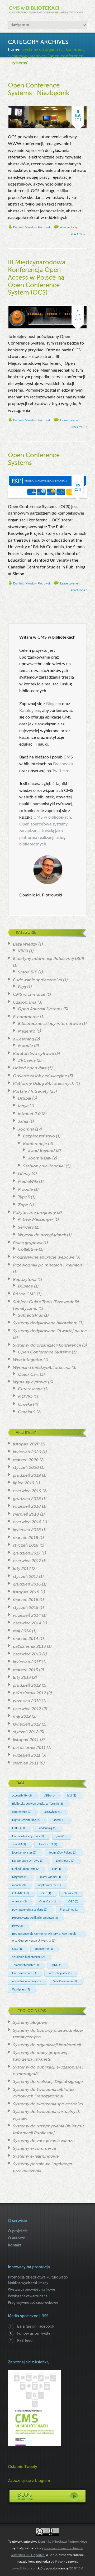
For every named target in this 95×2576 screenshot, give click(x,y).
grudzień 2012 (27, 1685)
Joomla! (26, 1129)
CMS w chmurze (29, 994)
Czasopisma (25, 1002)
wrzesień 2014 (27, 1615)
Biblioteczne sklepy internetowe (49, 1024)
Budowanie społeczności (37, 980)
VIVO (23, 951)
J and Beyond (41, 1151)
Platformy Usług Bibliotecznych (44, 1084)
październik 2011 (29, 1748)
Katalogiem (30, 711)
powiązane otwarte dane (30, 1910)
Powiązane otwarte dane (28, 2296)
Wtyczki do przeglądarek (42, 1235)
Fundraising (47, 1828)
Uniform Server (24, 1973)
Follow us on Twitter (34, 2333)
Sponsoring (44, 1949)
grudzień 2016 (27, 1584)
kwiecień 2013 (27, 1662)
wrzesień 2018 (27, 1506)
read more (79, 234)
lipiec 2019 (24, 1483)
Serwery (26, 1227)
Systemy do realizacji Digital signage (48, 2082)
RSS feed (25, 2341)
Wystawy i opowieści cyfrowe (31, 2289)
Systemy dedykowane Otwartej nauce (50, 1331)
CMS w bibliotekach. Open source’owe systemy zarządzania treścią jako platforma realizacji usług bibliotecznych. (46, 831)
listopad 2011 (26, 1740)
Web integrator (28, 1360)
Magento (27, 1031)
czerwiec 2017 (27, 1561)
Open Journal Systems (40, 1009)
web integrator (60, 1973)
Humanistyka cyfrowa (28, 1836)
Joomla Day (40, 1158)
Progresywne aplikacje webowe (44, 1257)
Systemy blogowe (30, 2023)
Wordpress (21, 1990)
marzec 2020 (26, 1460)
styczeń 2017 (25, 1577)
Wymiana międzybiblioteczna (42, 1368)
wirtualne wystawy (26, 1981)
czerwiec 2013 (27, 1654)
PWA (17, 1926)
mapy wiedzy (51, 1877)
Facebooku (63, 764)
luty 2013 (22, 1677)
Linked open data (30, 1068)
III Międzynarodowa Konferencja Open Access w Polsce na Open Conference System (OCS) (37, 278)
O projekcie (18, 2231)
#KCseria (27, 1060)
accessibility (22, 1796)
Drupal (25, 1098)
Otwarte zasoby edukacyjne (40, 1076)
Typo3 (24, 1197)
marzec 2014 (26, 1639)
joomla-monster (24, 1853)
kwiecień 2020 (27, 1452)
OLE (46, 1893)
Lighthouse (65, 1861)
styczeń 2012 (26, 1732)
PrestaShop (69, 1910)
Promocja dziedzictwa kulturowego (38, 2277)
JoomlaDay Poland (63, 1853)
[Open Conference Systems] (47, 479)
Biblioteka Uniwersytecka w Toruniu (37, 1804)
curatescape (22, 1812)
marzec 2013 (25, 1670)
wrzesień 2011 (27, 1755)
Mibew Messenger (36, 1219)
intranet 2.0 (29, 1114)
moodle (19, 1885)
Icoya (23, 1106)
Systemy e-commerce (35, 2148)
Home (14, 49)
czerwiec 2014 (27, 1623)
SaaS (17, 1949)
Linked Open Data (26, 1869)
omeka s (19, 1902)
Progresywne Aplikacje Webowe (35, 1918)
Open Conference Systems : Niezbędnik (39, 89)
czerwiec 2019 (27, 1491)
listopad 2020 (26, 1444)
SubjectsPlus (30, 1315)
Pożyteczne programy (34, 1213)
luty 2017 (22, 1569)
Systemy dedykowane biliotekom (45, 1323)
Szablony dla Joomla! (44, 1166)
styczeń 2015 (26, 1608)
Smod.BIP (28, 972)
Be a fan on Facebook (36, 2326)
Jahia (23, 1121)
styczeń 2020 (26, 1467)
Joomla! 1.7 (48, 1844)
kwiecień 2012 (27, 1724)
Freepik (60, 2562)
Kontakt (15, 2245)
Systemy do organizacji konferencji (54, 49)
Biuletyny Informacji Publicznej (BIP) (49, 959)
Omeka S (27, 1412)
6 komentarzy (69, 227)
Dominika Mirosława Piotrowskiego (63, 2542)
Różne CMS (24, 1294)
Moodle (25, 1046)
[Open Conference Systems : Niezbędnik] (47, 109)
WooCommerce (65, 1981)
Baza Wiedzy (25, 944)
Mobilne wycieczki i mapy (28, 2283)
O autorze (16, 2238)
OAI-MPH (20, 1893)
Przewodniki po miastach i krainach (47, 1265)
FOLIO (18, 1828)
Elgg (22, 987)
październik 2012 (29, 1693)
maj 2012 (22, 1716)
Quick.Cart (28, 1374)
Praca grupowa (28, 1243)
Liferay (24, 1174)
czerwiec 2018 (27, 1522)
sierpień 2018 (26, 1514)
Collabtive (28, 1249)
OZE (73, 1902)
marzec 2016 (26, 1600)
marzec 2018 (26, 1538)
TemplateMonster (25, 1965)
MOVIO (25, 1397)
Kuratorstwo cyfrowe (34, 1054)
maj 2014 (22, 1631)
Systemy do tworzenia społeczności (48, 2104)
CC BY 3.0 (76, 2568)
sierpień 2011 (26, 1763)
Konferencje (35, 1144)
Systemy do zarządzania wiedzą (44, 2141)
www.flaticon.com (25, 2568)
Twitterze (60, 771)
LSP (56, 1869)
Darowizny (53, 1812)
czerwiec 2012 (27, 1709)
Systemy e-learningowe (36, 2156)
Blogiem (54, 704)
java (61, 1836)
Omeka (25, 1404)
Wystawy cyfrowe (30, 1382)
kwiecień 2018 (27, 1530)
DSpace (25, 1286)
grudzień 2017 (27, 1553)
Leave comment (70, 420)
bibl (72, 1796)
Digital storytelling (26, 1820)
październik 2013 (29, 1646)
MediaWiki (28, 1182)
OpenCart (47, 1902)
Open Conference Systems (44, 1352)
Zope (23, 1205)
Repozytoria (25, 1280)
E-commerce (26, 1017)
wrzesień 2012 (27, 1701)
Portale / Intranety (31, 1091)
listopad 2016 (26, 1592)
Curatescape (30, 1389)
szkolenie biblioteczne (28, 1957)
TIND (57, 1965)
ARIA (49, 1796)
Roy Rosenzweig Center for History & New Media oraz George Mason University (44, 1937)
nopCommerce (49, 1885)
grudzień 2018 (27, 1499)
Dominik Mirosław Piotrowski (32, 227)
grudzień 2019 (27, 1475)
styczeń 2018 (26, 1545)
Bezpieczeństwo (39, 1136)
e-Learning (23, 1039)
